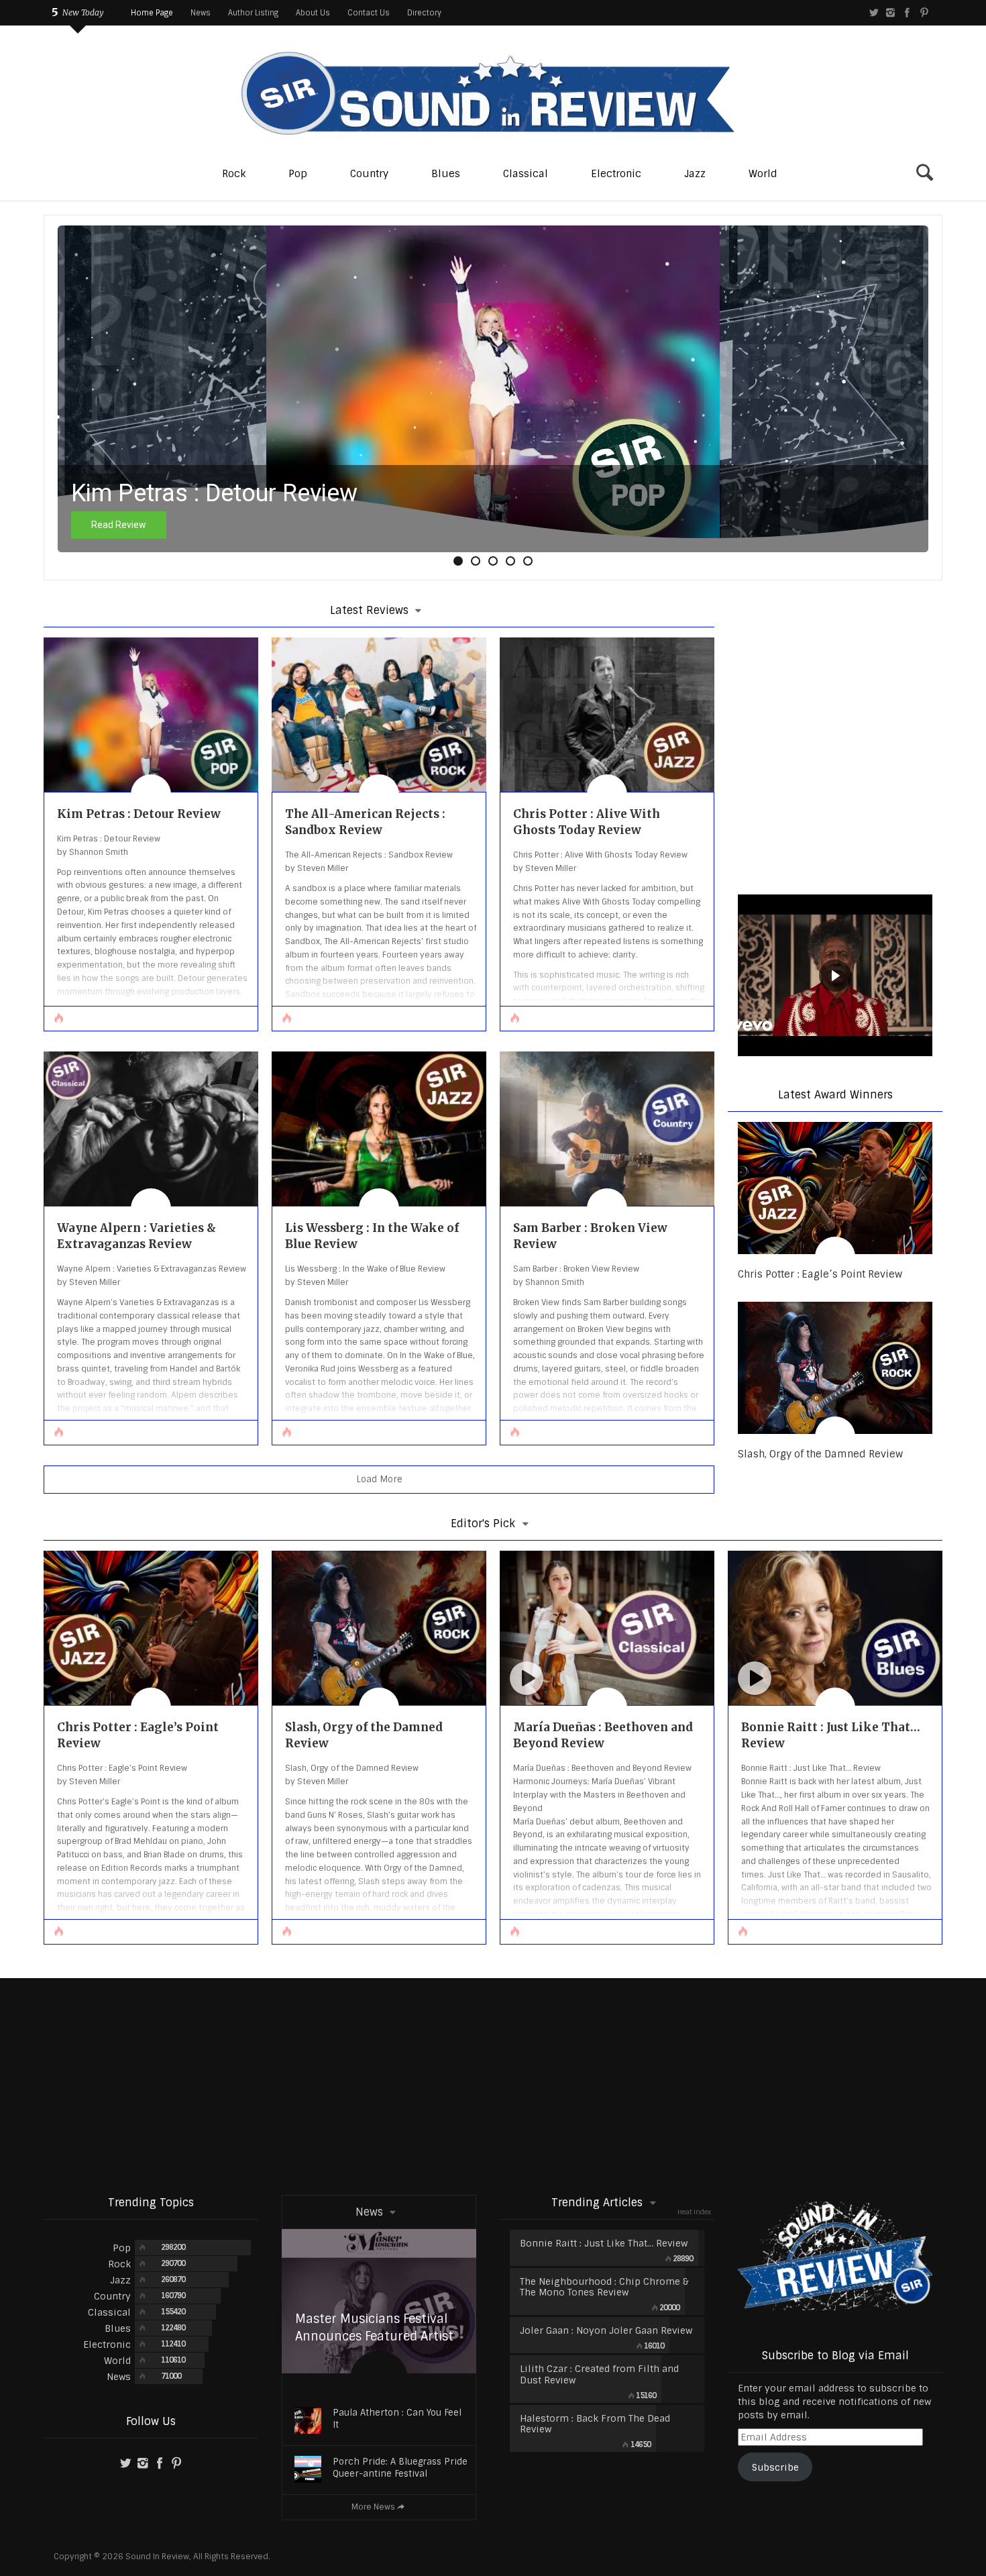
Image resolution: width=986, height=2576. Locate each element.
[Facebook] (907, 13)
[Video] (527, 1678)
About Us (313, 13)
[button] (458, 561)
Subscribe (775, 2467)
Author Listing (253, 13)
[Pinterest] (924, 13)
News (201, 13)
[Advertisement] (493, 2085)
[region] (835, 977)
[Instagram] (890, 13)
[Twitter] (874, 13)
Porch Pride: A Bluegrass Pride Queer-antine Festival (400, 2468)
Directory (424, 13)
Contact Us (369, 13)
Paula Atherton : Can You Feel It (397, 2419)
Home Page (152, 13)
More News (373, 2507)
